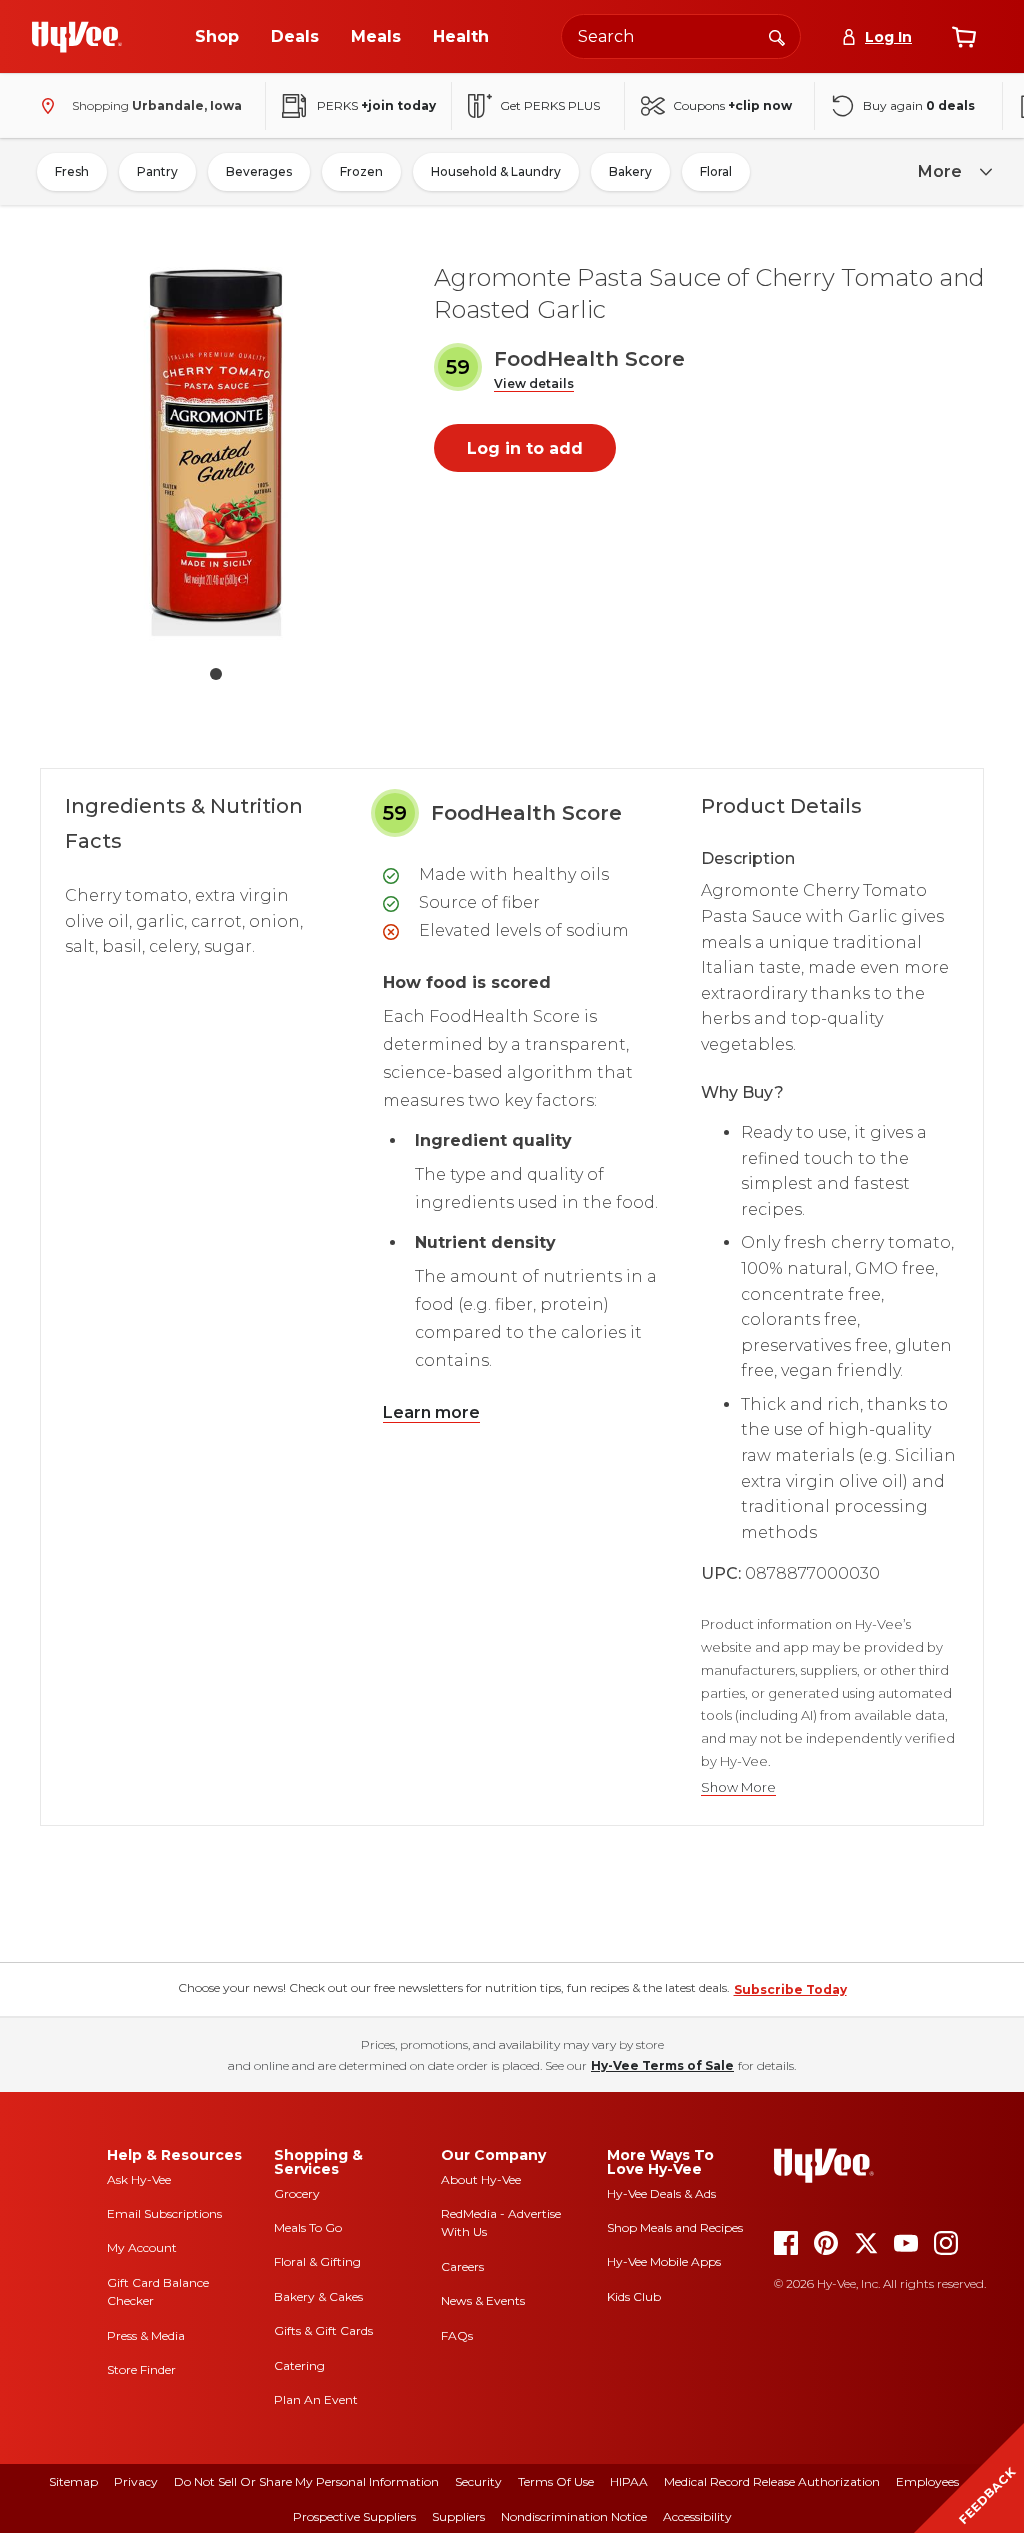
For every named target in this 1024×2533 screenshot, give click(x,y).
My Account (142, 2247)
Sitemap (73, 2481)
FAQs (457, 2335)
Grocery (297, 2193)
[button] (534, 384)
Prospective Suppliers (354, 2516)
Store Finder (141, 2369)
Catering (299, 2365)
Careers (462, 2266)
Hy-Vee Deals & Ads (661, 2193)
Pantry (157, 171)
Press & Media (146, 2335)
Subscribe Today (790, 1989)
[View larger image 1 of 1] (216, 446)
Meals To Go (308, 2227)
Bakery (630, 171)
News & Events (483, 2300)
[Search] (777, 36)
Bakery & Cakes (318, 2296)
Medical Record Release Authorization (772, 2481)
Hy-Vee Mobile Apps (664, 2261)
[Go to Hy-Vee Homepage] (77, 37)
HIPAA (629, 2481)
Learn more (431, 1412)
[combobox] (681, 36)
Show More (738, 1787)
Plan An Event (316, 2399)
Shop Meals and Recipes (675, 2227)
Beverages (259, 171)
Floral (716, 171)
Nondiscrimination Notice (574, 2516)
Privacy (136, 2481)
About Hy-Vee (481, 2179)
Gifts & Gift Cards (323, 2330)
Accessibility (697, 2516)
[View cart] (964, 37)
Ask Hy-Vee (139, 2179)
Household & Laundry (496, 171)
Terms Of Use (556, 2481)
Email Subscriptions (164, 2213)
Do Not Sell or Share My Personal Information (306, 2481)
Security (478, 2481)
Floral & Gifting (317, 2261)
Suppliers (458, 2516)
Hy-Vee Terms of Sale (662, 2065)
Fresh (72, 171)
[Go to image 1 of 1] (216, 674)
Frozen (361, 171)
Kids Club (634, 2296)
